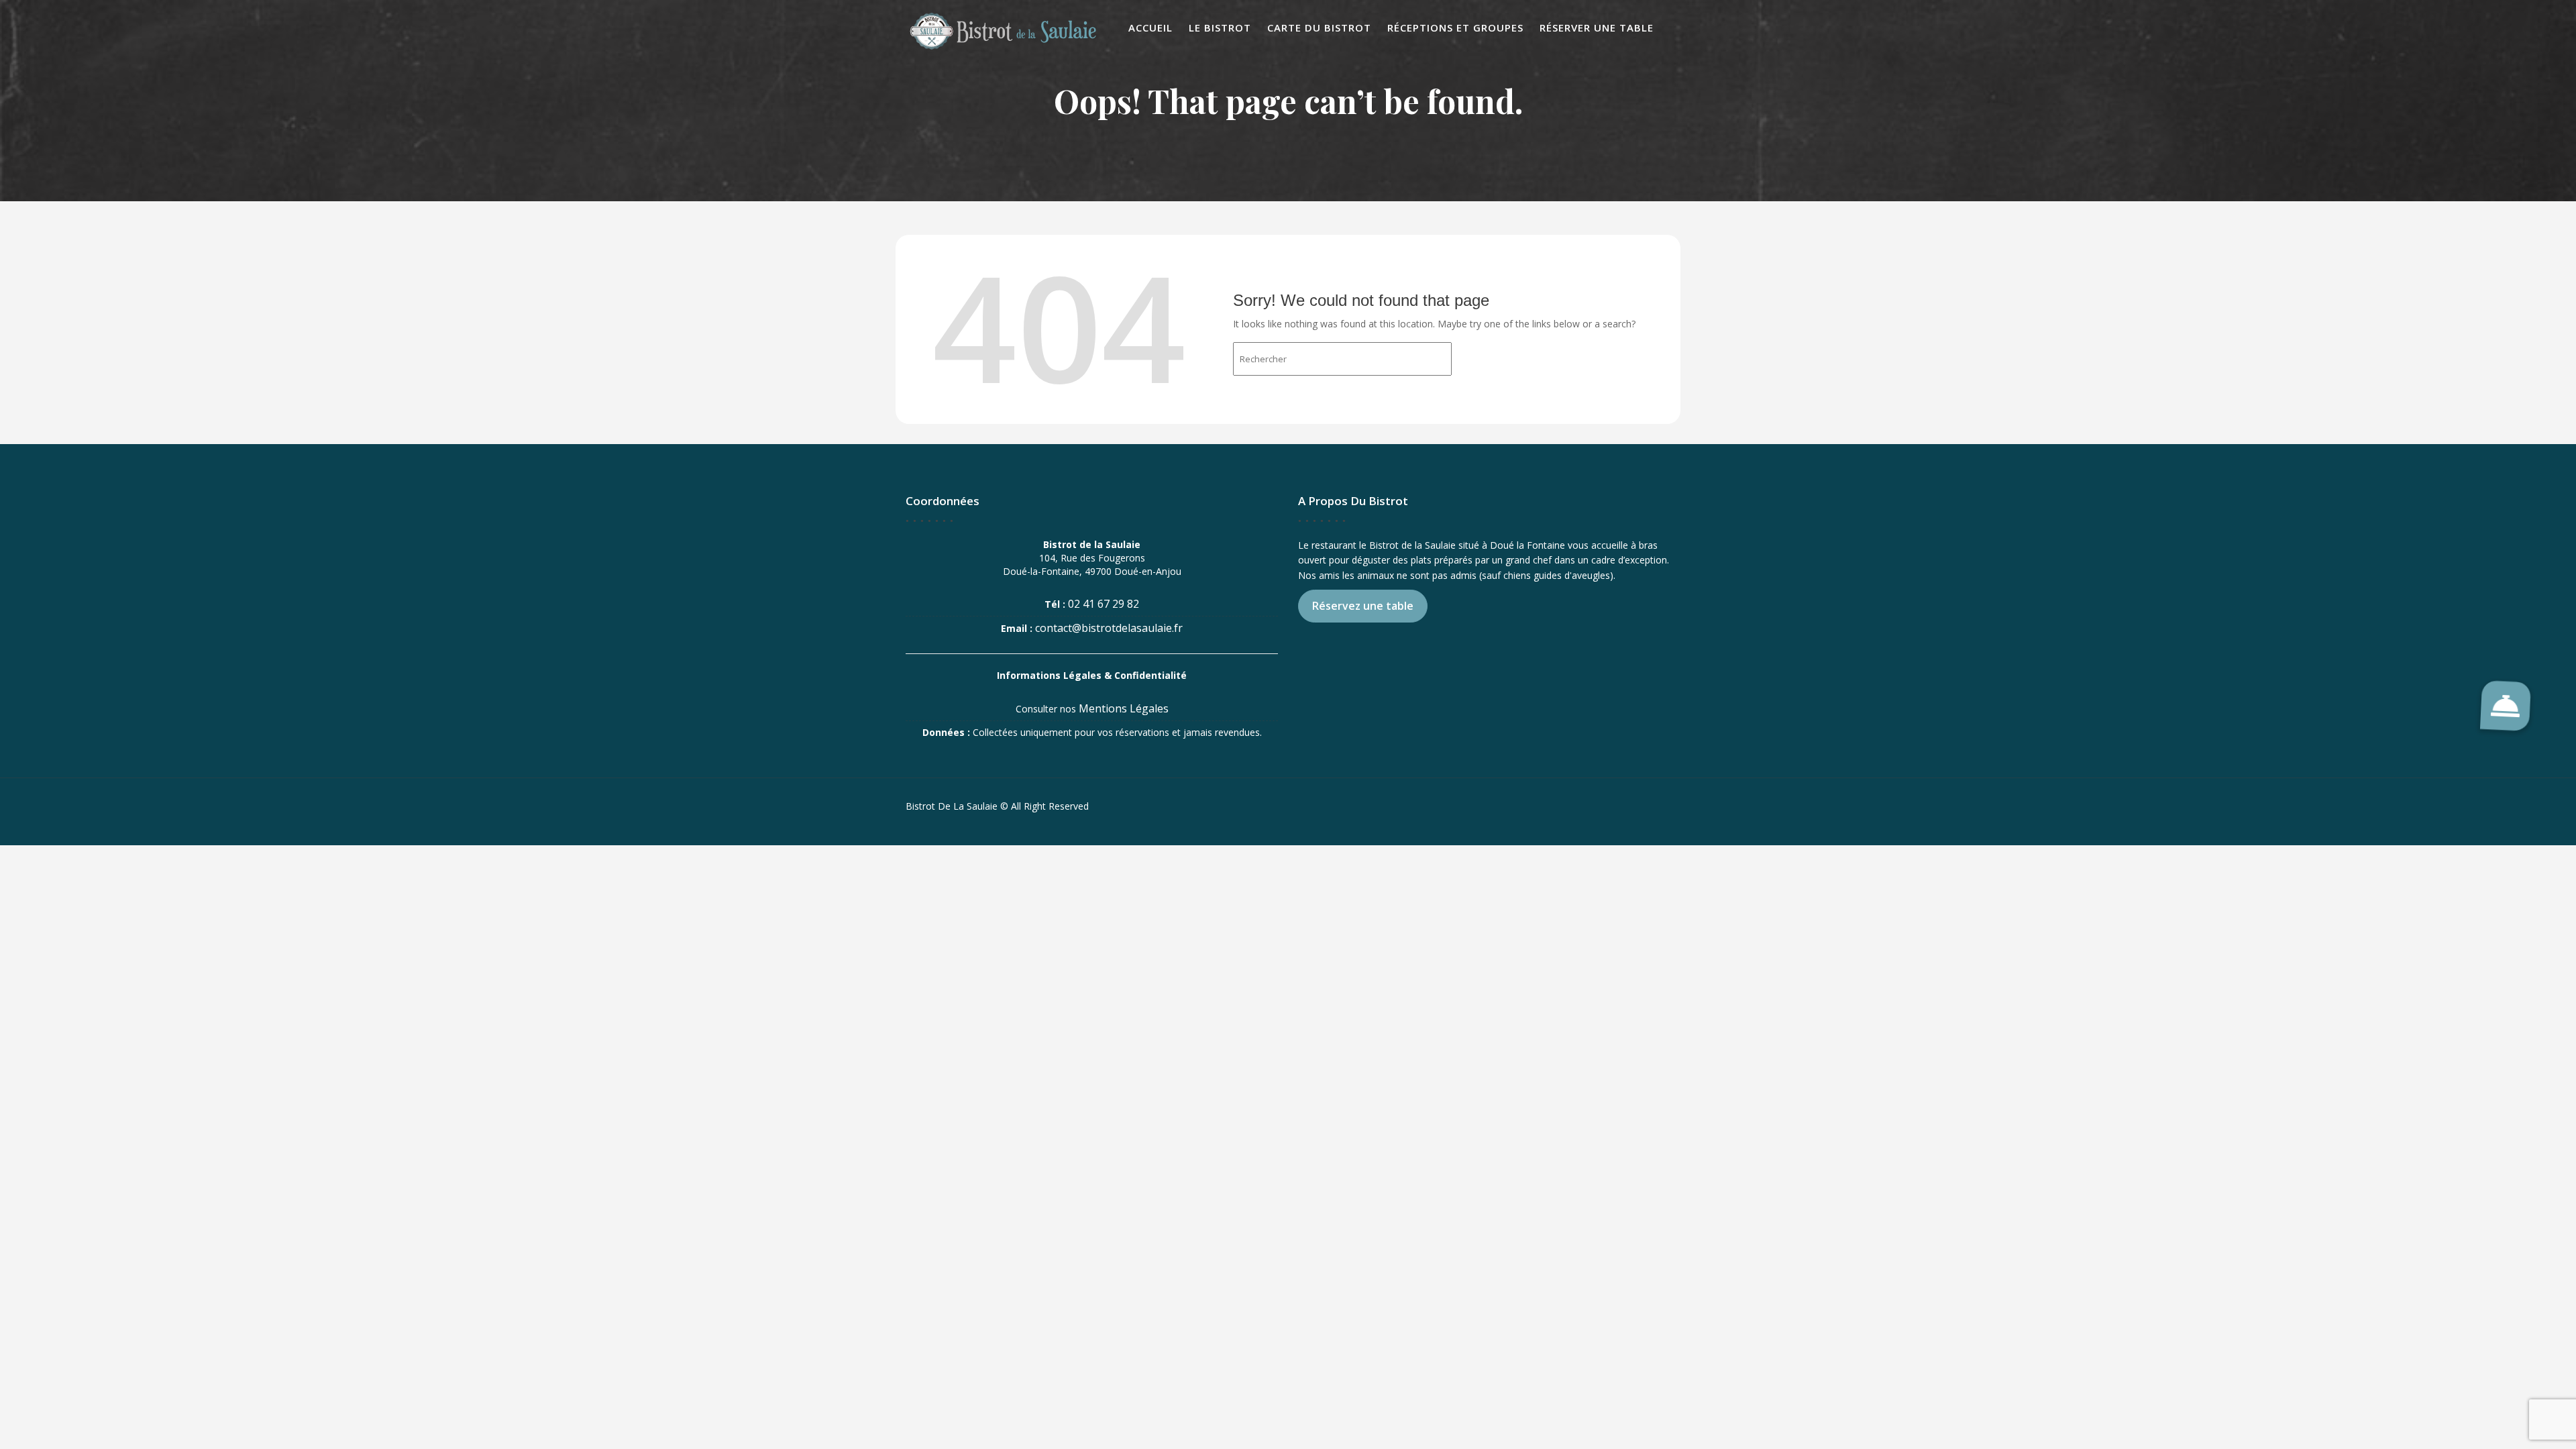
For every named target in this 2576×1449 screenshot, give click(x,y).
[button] (2506, 706)
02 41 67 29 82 (1104, 604)
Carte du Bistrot (1319, 28)
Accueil (1150, 28)
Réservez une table (1363, 606)
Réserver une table (1597, 28)
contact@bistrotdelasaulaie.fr (1109, 628)
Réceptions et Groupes (1455, 28)
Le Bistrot (1220, 28)
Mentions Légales (1124, 708)
